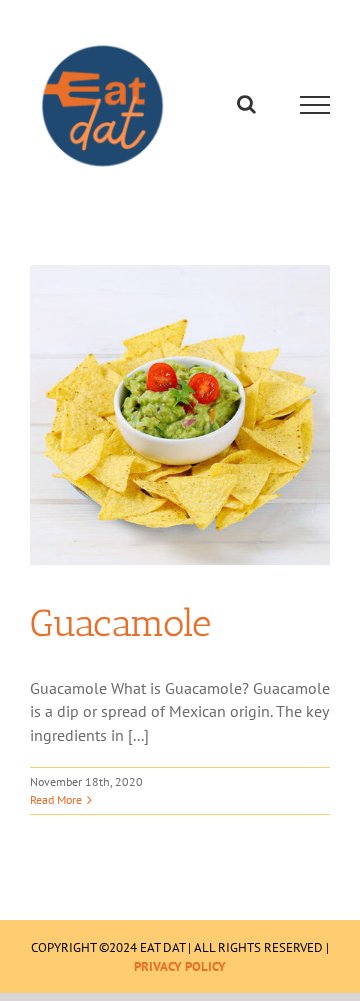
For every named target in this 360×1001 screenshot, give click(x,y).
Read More (56, 804)
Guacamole (120, 628)
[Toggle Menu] (315, 108)
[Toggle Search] (246, 107)
